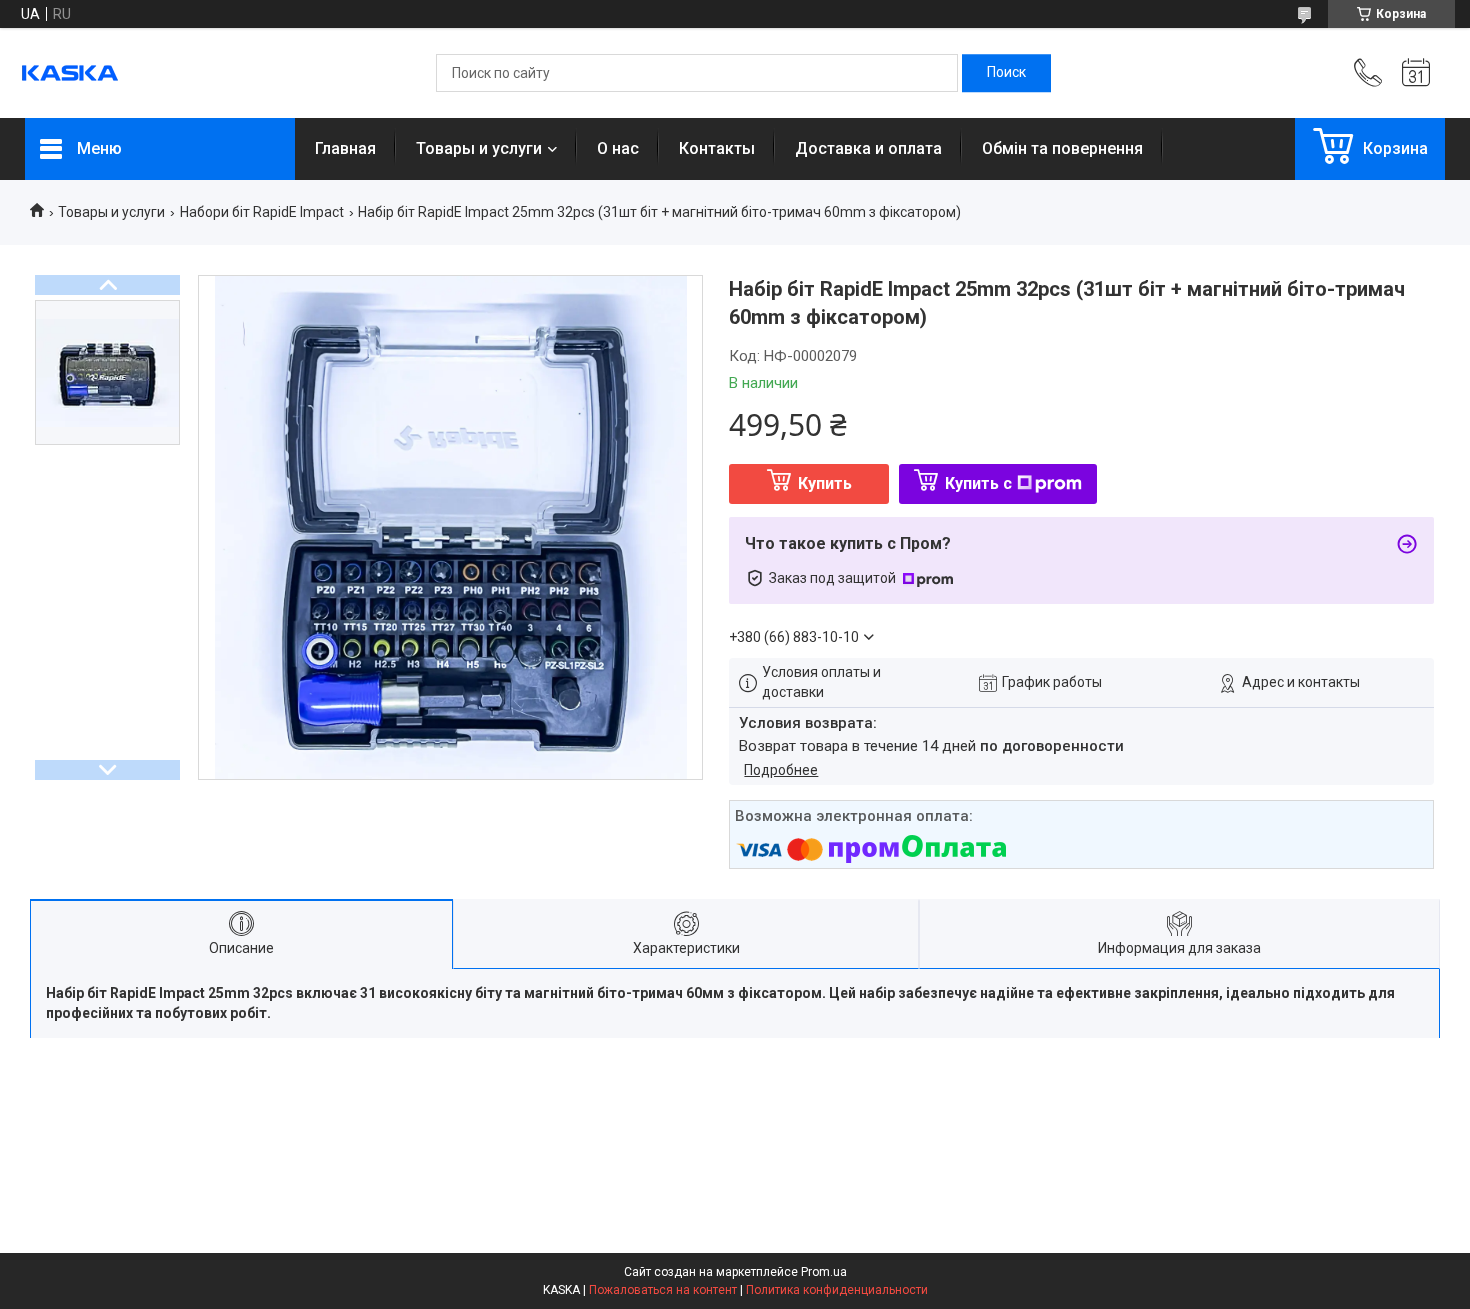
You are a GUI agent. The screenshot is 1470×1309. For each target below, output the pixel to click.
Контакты (717, 148)
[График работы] (1416, 73)
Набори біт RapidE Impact (262, 212)
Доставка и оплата (868, 148)
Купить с (978, 483)
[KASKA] (70, 73)
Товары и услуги (479, 148)
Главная (345, 148)
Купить (825, 483)
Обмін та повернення (1062, 148)
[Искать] (1006, 73)
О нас (618, 148)
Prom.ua (824, 1272)
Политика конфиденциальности (837, 1290)
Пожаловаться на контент (663, 1290)
